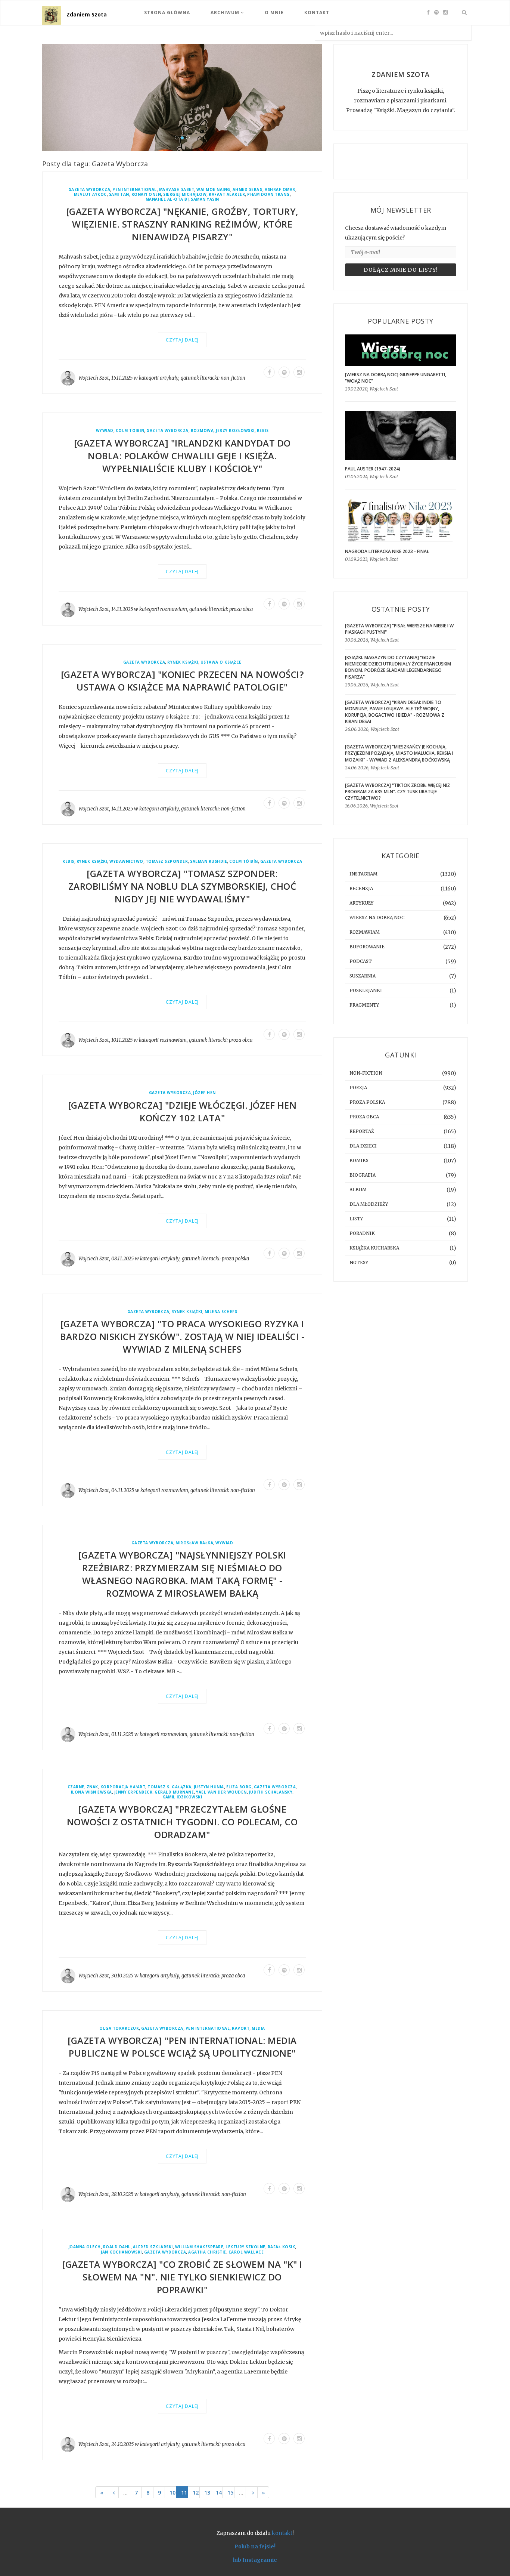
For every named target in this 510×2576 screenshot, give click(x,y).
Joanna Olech (85, 2247)
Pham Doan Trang (268, 194)
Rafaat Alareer (227, 194)
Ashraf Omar (280, 190)
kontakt (282, 2533)
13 (207, 2492)
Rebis (263, 431)
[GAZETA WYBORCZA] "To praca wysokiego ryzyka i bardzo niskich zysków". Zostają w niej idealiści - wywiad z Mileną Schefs (182, 1336)
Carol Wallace (246, 2252)
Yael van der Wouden (221, 1792)
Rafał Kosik (282, 2247)
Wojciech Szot (94, 378)
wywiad (105, 431)
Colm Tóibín (244, 861)
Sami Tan (119, 194)
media (258, 2028)
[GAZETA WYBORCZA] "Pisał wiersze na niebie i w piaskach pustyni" (399, 629)
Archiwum (226, 13)
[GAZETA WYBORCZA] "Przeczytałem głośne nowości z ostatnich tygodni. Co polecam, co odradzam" (182, 1822)
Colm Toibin (130, 431)
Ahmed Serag (248, 190)
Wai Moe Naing (213, 190)
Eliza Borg (239, 1787)
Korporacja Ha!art (123, 1787)
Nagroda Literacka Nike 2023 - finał (387, 551)
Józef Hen (204, 1093)
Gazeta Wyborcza (89, 190)
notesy (359, 1262)
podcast (361, 961)
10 (172, 2492)
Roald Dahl (117, 2247)
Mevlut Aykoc (90, 194)
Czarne (76, 1787)
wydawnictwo (126, 861)
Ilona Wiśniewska (91, 1792)
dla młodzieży (369, 1204)
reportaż (362, 1131)
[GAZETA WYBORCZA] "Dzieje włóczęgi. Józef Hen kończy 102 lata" (182, 1111)
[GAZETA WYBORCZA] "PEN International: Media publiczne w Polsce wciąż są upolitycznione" (182, 2047)
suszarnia (363, 976)
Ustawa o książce (221, 662)
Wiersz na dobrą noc (377, 918)
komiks (359, 1160)
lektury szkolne (245, 2247)
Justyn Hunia (209, 1787)
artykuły (169, 378)
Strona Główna (167, 13)
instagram (363, 874)
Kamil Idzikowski (182, 1797)
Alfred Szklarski (153, 2247)
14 (219, 2492)
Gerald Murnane (174, 1792)
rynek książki (183, 662)
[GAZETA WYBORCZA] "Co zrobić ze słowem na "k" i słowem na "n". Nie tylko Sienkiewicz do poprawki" (182, 2277)
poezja (358, 1088)
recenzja (361, 888)
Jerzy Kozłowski (235, 431)
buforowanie (367, 947)
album (358, 1190)
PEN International (135, 190)
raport (241, 2028)
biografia (363, 1175)
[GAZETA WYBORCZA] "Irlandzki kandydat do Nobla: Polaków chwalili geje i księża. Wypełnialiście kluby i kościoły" (182, 456)
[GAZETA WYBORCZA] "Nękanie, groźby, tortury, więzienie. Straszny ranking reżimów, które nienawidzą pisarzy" (182, 224)
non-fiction (233, 378)
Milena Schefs (221, 1312)
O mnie (274, 13)
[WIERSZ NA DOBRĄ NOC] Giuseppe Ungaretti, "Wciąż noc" (396, 378)
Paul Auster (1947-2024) (373, 469)
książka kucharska (374, 1248)
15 (230, 2492)
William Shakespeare (199, 2247)
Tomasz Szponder (167, 861)
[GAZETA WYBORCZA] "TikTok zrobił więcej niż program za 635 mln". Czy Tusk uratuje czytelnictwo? (397, 792)
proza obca (241, 609)
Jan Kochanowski (121, 2252)
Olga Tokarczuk (119, 2028)
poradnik (362, 1233)
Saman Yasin (205, 199)
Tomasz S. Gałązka (170, 1787)
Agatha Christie (207, 2252)
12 (196, 2492)
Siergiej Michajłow (185, 194)
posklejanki (366, 990)
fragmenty (364, 1005)
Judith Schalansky (271, 1792)
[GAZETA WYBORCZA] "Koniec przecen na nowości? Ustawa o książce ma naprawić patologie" (182, 681)
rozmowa (202, 431)
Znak (92, 1787)
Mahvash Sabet (177, 190)
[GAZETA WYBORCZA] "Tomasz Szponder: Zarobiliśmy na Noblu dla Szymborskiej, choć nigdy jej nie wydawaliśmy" (182, 886)
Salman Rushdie (209, 861)
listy (356, 1219)
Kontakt (317, 13)
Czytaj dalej (182, 340)
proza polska (235, 1259)
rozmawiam (174, 609)
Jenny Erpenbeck (133, 1792)
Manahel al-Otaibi (167, 199)
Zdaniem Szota (87, 14)
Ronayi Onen (146, 194)
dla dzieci (363, 1146)
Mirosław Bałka (194, 1543)
